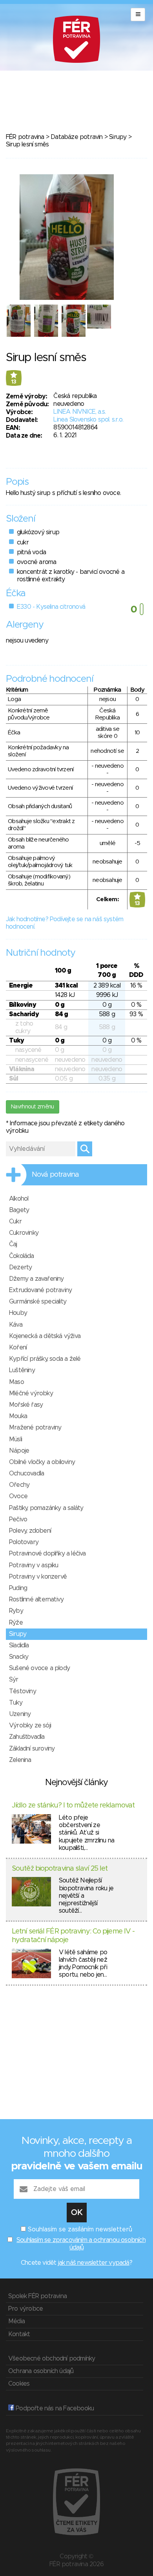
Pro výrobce (25, 2309)
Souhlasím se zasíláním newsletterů (80, 2229)
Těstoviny (23, 1691)
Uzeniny (20, 1714)
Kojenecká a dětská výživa (45, 1336)
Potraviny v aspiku (34, 1565)
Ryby (16, 1611)
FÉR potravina (25, 137)
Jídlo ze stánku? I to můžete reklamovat (73, 1806)
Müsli (15, 1439)
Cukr (15, 1221)
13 (14, 382)
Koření (18, 1347)
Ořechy (19, 1485)
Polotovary (24, 1542)
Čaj (13, 1244)
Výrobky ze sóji (30, 1725)
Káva (16, 1325)
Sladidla (19, 1645)
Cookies (19, 2384)
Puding (18, 1588)
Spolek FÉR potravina (37, 2296)
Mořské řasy (26, 1405)
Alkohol (19, 1199)
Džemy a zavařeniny (36, 1279)
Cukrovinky (24, 1233)
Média (16, 2321)
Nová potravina (55, 1175)
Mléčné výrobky (31, 1393)
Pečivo (18, 1519)
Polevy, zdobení (30, 1531)
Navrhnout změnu (33, 1107)
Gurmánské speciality (38, 1302)
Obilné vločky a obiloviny (42, 1462)
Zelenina (20, 1760)
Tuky (16, 1703)
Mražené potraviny (35, 1428)
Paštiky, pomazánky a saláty (46, 1508)
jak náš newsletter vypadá (94, 2263)
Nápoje (19, 1451)
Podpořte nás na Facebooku (54, 2408)
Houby (18, 1313)
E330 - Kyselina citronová (51, 607)
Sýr (14, 1680)
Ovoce (18, 1496)
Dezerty (20, 1267)
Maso (16, 1382)
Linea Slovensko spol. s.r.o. (88, 420)
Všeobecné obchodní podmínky (52, 2359)
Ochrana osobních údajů (41, 2371)
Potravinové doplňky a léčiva (47, 1554)
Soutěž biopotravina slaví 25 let (60, 1869)
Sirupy (118, 137)
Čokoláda (22, 1256)
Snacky (19, 1657)
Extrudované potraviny (40, 1290)
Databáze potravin (76, 137)
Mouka (18, 1416)
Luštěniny (22, 1370)
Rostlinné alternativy (36, 1599)
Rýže (16, 1623)
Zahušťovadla (27, 1737)
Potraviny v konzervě (38, 1577)
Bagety (19, 1210)
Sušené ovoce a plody (39, 1668)
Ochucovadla (26, 1473)
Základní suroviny (32, 1749)
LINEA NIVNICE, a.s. (79, 412)
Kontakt (19, 2334)
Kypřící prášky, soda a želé (45, 1359)
